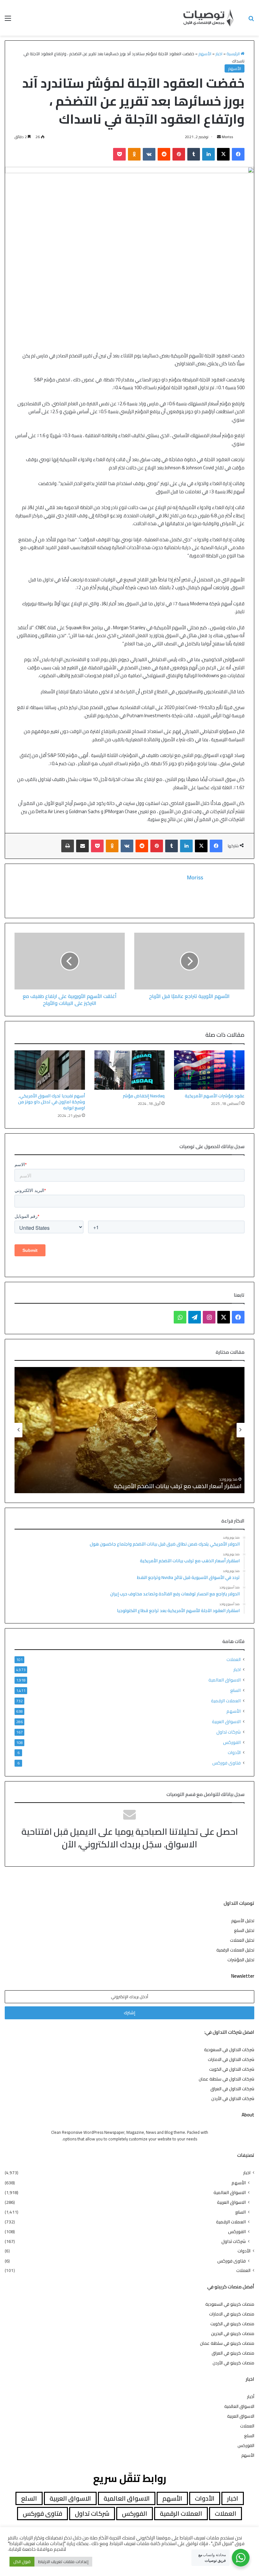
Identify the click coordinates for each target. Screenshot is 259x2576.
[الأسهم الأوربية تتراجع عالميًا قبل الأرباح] (189, 961)
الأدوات (234, 1753)
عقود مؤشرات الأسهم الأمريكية (215, 1096)
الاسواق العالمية (225, 1680)
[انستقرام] (209, 1317)
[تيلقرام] (195, 1317)
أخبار (251, 2397)
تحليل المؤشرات (241, 1960)
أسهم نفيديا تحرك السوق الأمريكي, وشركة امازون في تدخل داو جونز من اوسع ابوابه (51, 1102)
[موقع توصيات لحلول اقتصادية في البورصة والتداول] (208, 18)
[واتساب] (180, 1317)
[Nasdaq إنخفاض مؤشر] (130, 1070)
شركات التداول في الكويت (232, 2069)
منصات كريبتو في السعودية (230, 2304)
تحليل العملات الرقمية (235, 1950)
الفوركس (232, 1742)
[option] (129, 1430)
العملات (234, 1660)
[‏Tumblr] (194, 154)
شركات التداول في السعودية (229, 2050)
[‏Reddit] (164, 154)
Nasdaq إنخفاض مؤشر (144, 1096)
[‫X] (223, 154)
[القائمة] (8, 20)
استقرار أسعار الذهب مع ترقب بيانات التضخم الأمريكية (178, 1486)
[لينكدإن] (208, 154)
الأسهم (205, 54)
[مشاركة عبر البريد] (82, 846)
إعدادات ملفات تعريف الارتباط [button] (63, 2561)
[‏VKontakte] (149, 154)
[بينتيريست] (179, 154)
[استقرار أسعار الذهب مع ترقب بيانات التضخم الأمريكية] (129, 1430)
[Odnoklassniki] (134, 154)
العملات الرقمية (226, 1701)
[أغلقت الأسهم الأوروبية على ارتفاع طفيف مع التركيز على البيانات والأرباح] (70, 961)
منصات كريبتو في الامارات (232, 2314)
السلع (235, 1690)
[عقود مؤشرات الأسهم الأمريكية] (209, 1070)
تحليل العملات (242, 1940)
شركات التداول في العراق (232, 2089)
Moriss (227, 137)
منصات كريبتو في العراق (233, 2353)
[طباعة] (68, 846)
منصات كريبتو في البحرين (233, 2333)
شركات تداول (229, 1732)
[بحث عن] (251, 20)
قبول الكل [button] (22, 2561)
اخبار (219, 54)
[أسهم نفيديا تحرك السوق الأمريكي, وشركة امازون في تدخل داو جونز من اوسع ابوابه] (50, 1070)
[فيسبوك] (238, 154)
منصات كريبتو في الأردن (233, 2363)
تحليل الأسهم (243, 1921)
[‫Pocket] (119, 154)
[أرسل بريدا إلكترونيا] (219, 137)
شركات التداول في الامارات (231, 2059)
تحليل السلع (244, 1930)
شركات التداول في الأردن (233, 2098)
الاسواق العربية (226, 1721)
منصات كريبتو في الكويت (232, 2324)
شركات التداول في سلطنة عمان (226, 2079)
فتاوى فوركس (226, 1763)
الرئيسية (234, 54)
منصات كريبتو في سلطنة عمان (227, 2343)
